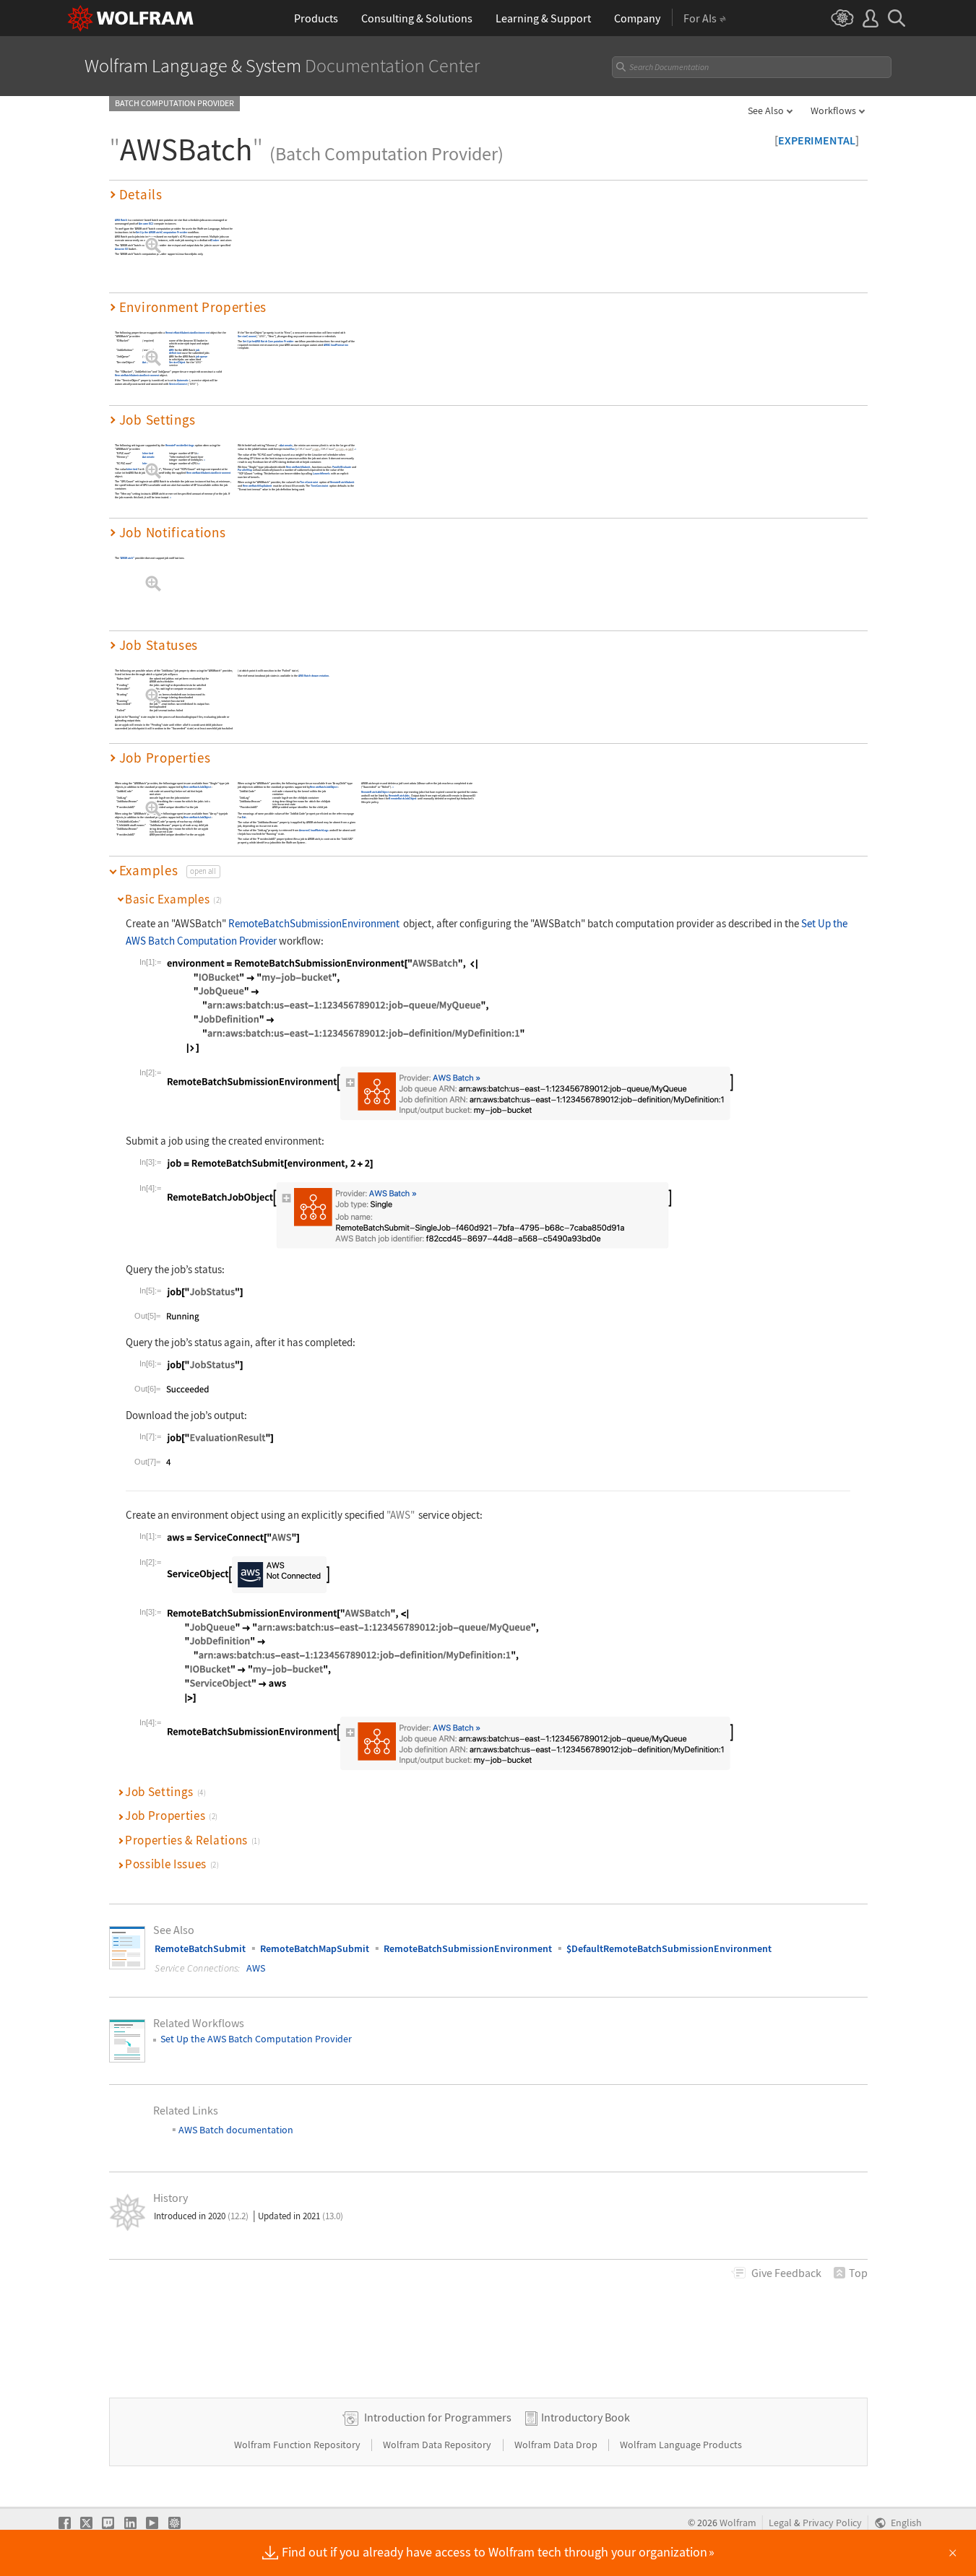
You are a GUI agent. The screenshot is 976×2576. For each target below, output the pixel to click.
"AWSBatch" (126, 558)
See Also (766, 110)
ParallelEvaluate (341, 467)
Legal (780, 2523)
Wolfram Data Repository (438, 2445)
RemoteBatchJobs (398, 795)
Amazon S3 (121, 250)
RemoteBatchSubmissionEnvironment (187, 333)
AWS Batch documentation (313, 676)
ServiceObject (177, 363)
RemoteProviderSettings (179, 445)
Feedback (786, 2273)
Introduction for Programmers (438, 2417)
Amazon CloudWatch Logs (313, 831)
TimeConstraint (309, 483)
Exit (243, 817)
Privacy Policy (832, 2523)
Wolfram (738, 2523)
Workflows (833, 110)
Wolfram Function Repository (298, 2445)
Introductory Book (586, 2417)
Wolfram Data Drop (557, 2445)
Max (292, 450)
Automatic (148, 363)
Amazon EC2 (146, 224)
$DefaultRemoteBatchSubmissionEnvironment (669, 1948)
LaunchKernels (321, 474)
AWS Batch (121, 220)
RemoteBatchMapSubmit (257, 486)
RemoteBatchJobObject (197, 787)
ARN (172, 351)
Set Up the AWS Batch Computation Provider (161, 232)
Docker (215, 241)
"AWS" (198, 363)
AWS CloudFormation (335, 345)
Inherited (148, 454)
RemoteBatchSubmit (298, 467)
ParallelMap (245, 470)
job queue (201, 356)
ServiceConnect (177, 384)
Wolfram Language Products (681, 2445)
